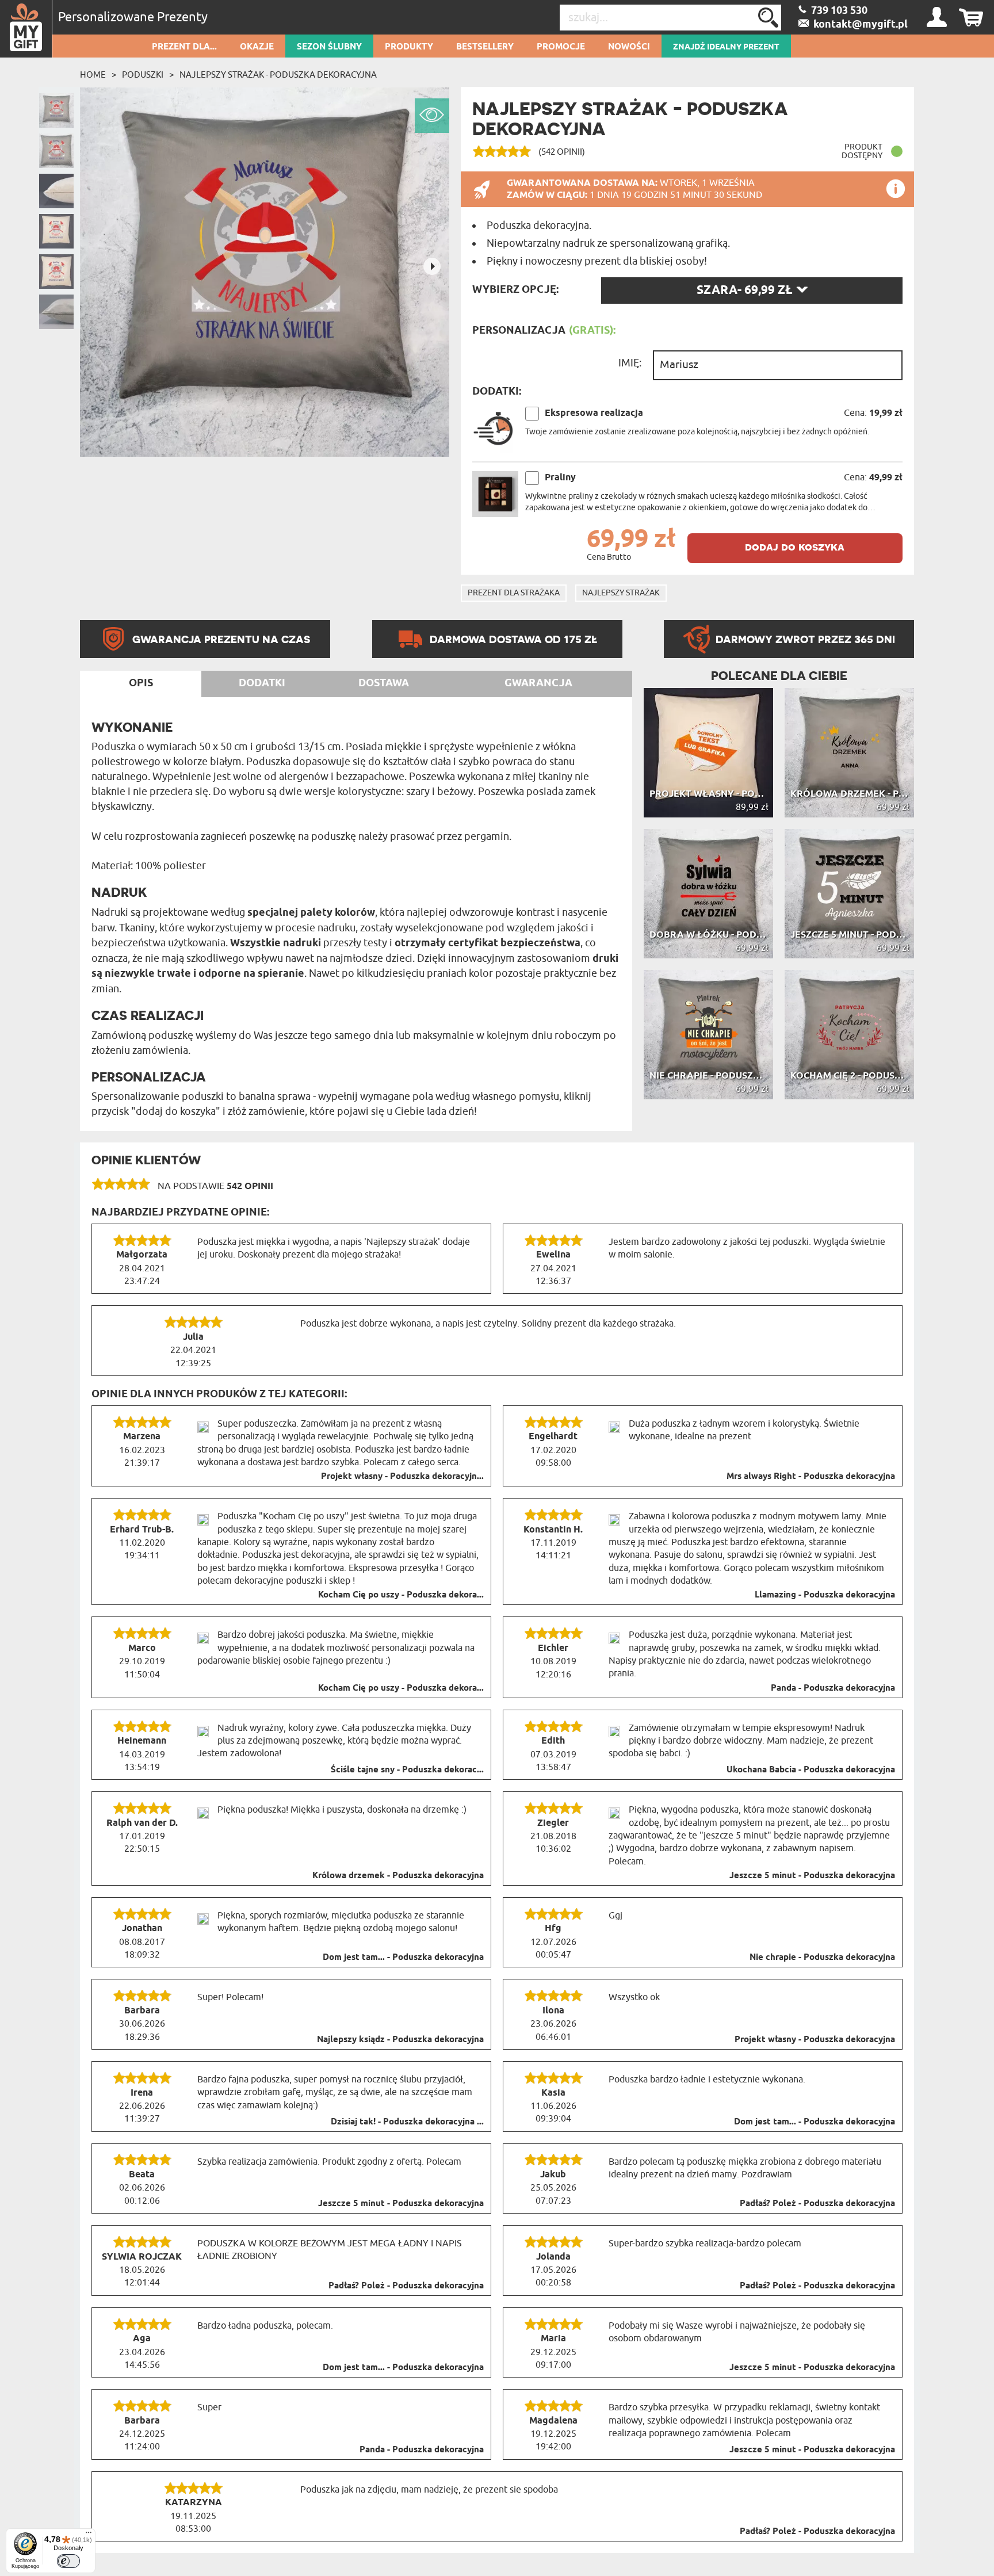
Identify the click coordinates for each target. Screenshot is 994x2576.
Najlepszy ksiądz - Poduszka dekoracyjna (400, 2040)
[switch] (68, 2561)
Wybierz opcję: (515, 290)
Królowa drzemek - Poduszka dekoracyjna (398, 1876)
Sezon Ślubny (329, 47)
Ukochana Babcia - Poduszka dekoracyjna (811, 1770)
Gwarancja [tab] (538, 683)
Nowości (629, 47)
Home (93, 75)
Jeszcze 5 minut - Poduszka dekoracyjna (812, 1876)
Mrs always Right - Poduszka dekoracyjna (811, 1477)
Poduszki (143, 75)
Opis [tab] (141, 683)
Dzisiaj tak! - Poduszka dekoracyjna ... (407, 2122)
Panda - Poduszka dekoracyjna (833, 1688)
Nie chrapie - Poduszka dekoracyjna (822, 1958)
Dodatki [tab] (262, 683)
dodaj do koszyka (795, 547)
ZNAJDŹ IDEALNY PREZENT (726, 47)
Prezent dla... (184, 47)
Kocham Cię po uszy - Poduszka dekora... (401, 1595)
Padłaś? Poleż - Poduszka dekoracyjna (817, 2204)
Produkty (409, 47)
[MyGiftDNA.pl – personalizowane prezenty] (26, 29)
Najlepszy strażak (621, 593)
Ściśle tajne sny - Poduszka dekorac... (407, 1770)
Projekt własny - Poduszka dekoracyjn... (402, 1477)
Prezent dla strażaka (514, 593)
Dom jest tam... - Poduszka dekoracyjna (403, 1958)
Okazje (257, 47)
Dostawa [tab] (384, 683)
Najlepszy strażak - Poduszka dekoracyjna (278, 75)
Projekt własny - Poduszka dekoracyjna (815, 2040)
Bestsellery (485, 47)
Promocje (561, 47)
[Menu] (89, 2535)
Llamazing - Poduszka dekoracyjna (825, 1595)
